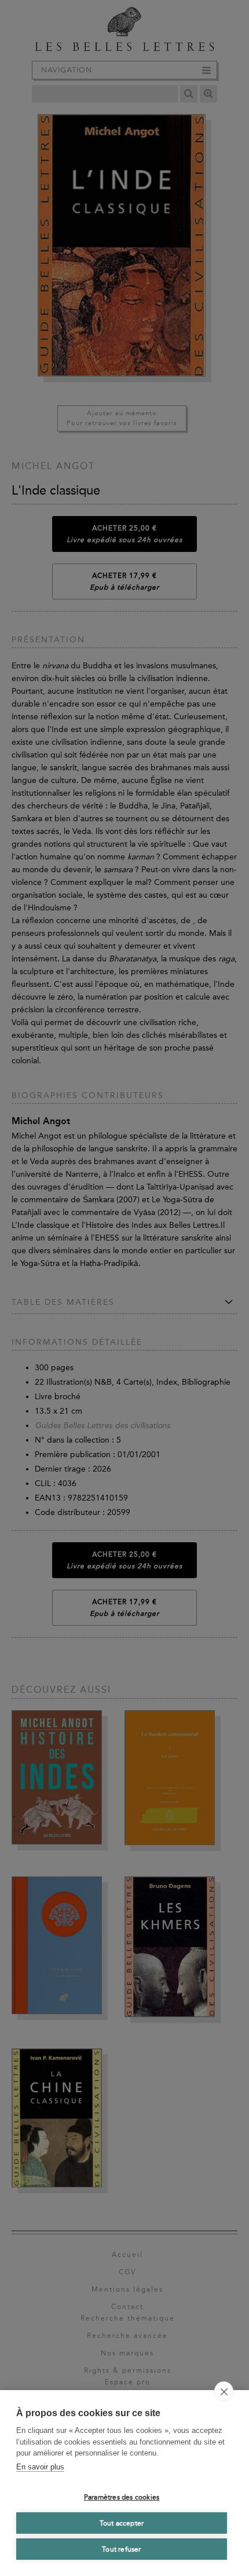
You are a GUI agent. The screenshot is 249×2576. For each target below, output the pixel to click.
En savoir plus (40, 2467)
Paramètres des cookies (122, 2497)
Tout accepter (122, 2523)
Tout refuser (121, 2549)
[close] (224, 2391)
